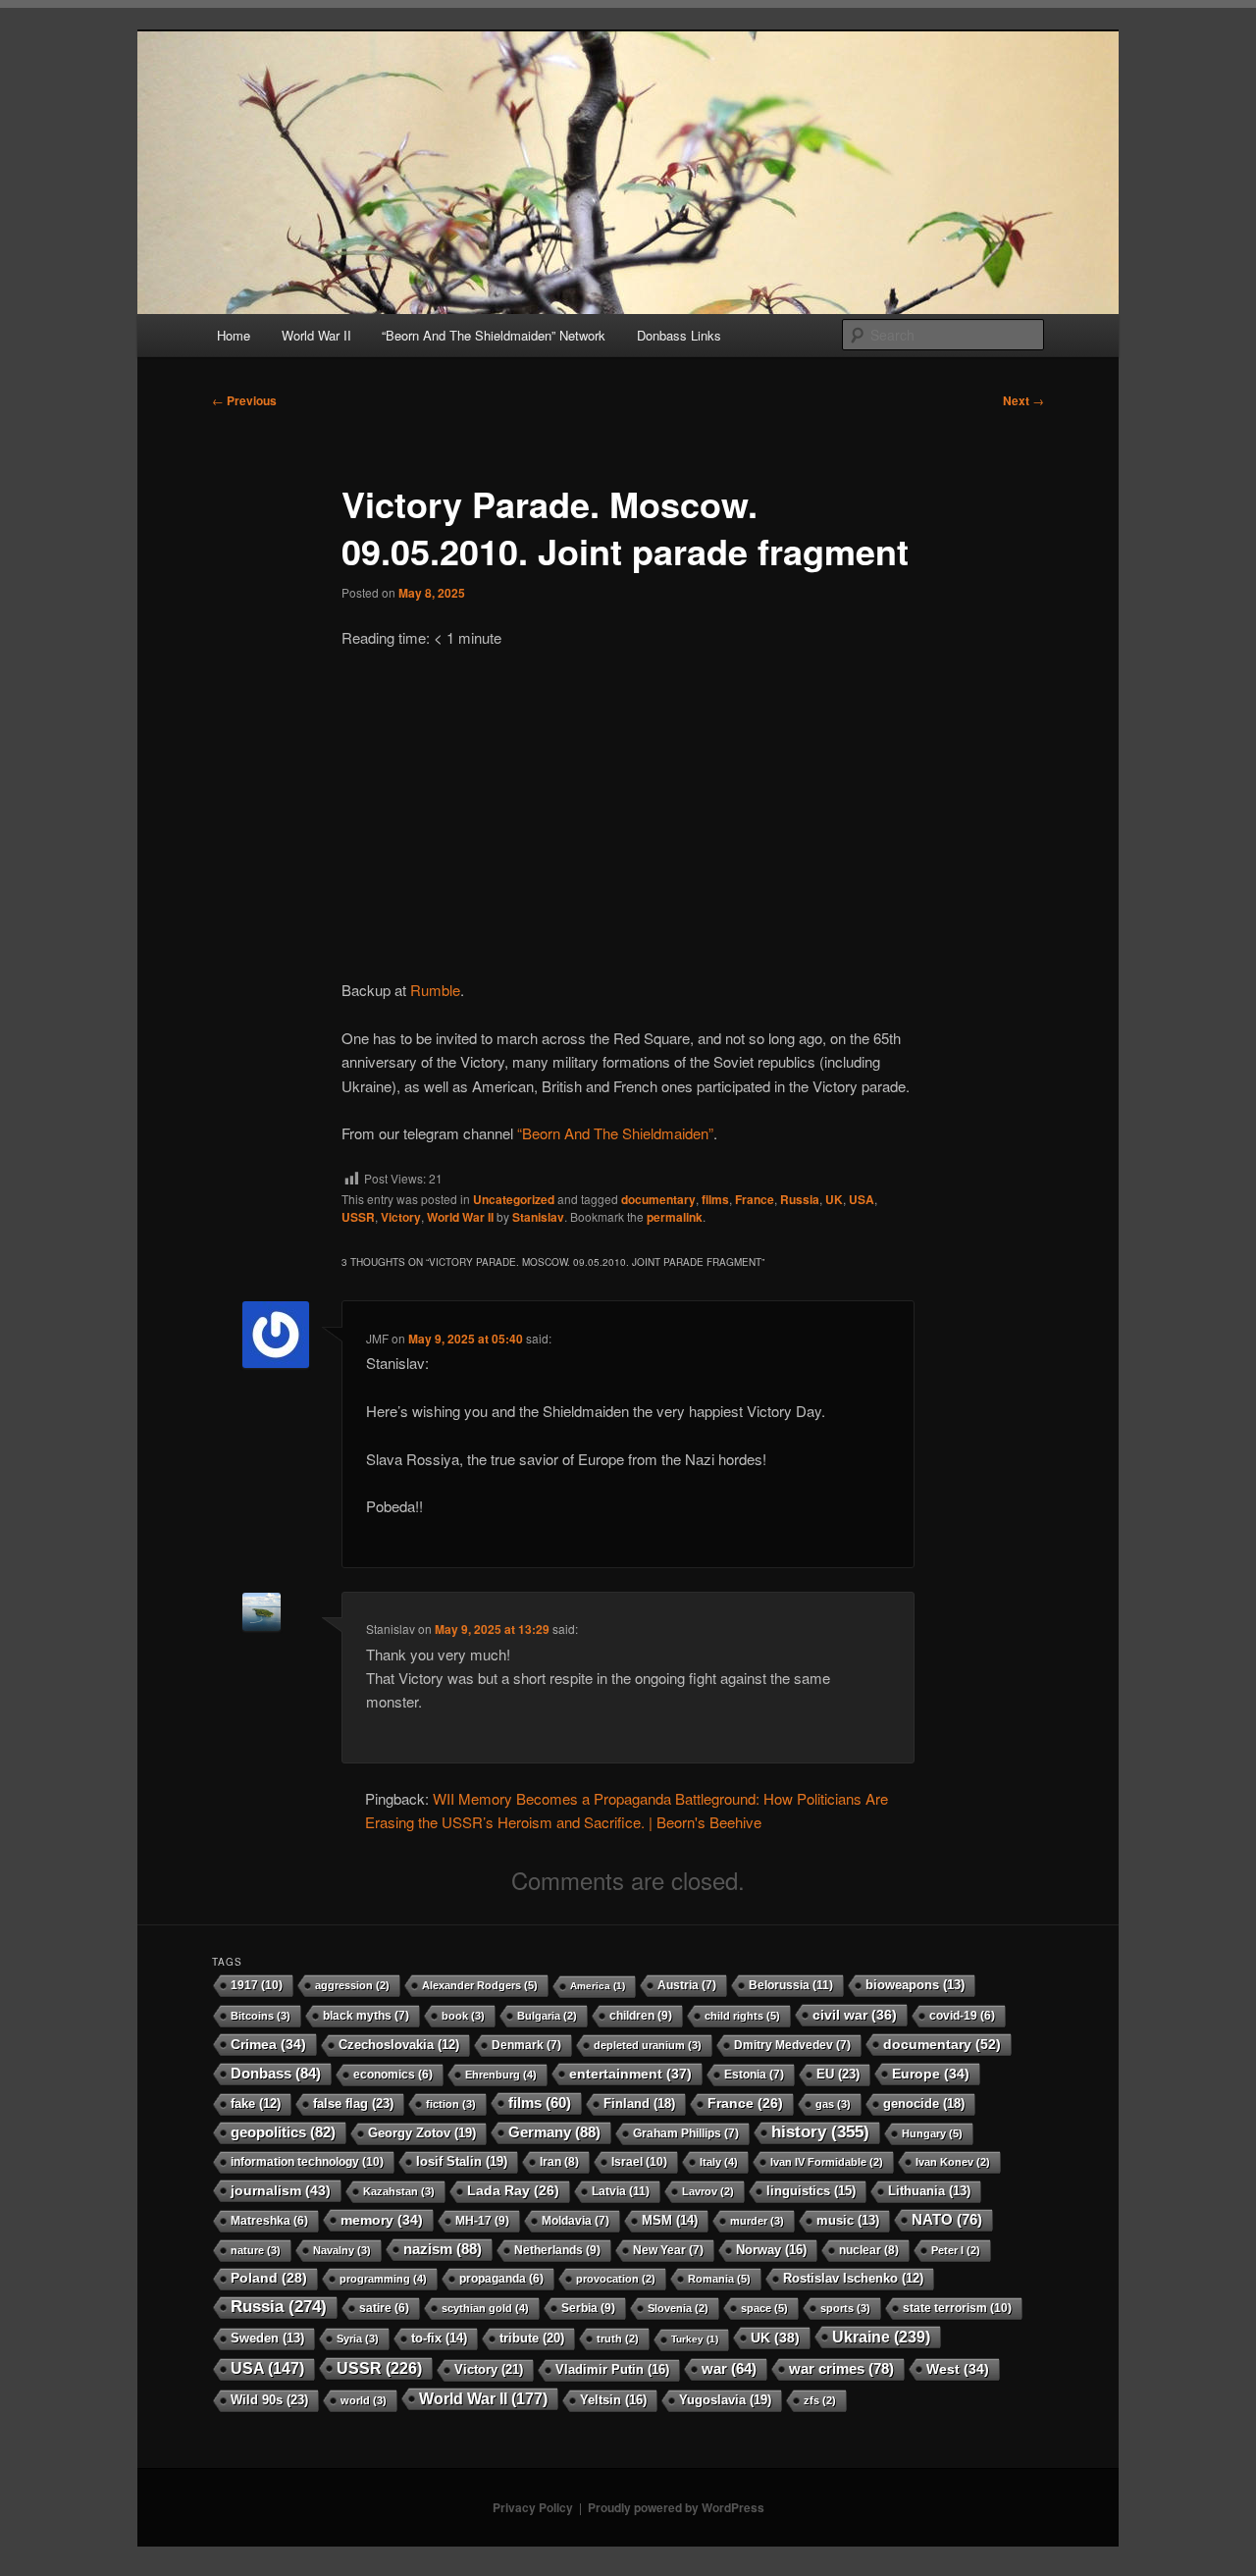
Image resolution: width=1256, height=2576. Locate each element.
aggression (352, 1985)
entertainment (630, 2074)
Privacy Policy (533, 2507)
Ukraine (881, 2337)
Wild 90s (269, 2400)
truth (618, 2339)
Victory (401, 1217)
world (364, 2400)
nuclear (869, 2250)
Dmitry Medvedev (792, 2045)
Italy (719, 2162)
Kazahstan (399, 2191)
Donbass (276, 2073)
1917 (257, 1985)
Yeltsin (613, 2400)
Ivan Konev (953, 2162)
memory (382, 2220)
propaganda (501, 2278)
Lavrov (708, 2191)
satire (384, 2308)
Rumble (435, 990)
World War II (316, 335)
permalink (675, 1217)
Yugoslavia (725, 2400)
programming (383, 2279)
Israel (639, 2162)
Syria (358, 2339)
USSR (358, 1217)
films (715, 1199)
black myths (366, 2016)
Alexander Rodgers (480, 1985)
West (958, 2369)
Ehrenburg (501, 2075)
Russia (800, 1199)
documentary (658, 1199)
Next (1023, 400)
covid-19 (962, 2015)
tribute (532, 2338)
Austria (687, 1985)
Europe (931, 2074)
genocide (924, 2103)
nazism (443, 2249)
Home (234, 335)
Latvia (621, 2191)
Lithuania (929, 2191)
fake (256, 2104)
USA (862, 1199)
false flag (353, 2103)
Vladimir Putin (612, 2369)
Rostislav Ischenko (853, 2279)
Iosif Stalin (462, 2161)
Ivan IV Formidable (827, 2162)
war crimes (841, 2368)
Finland (639, 2103)
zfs (820, 2400)
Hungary (932, 2133)
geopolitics (283, 2132)
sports (845, 2308)
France (755, 1199)
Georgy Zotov (422, 2133)
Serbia (588, 2308)
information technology (307, 2162)
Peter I (956, 2250)
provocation (616, 2279)
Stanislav (538, 1217)
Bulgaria (547, 2016)
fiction (451, 2104)
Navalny (342, 2250)
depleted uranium (648, 2045)
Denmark (526, 2045)
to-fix (439, 2338)
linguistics (811, 2191)
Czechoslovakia (399, 2045)
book (463, 2016)
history (820, 2132)
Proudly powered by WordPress (676, 2507)
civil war (855, 2015)
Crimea (268, 2044)
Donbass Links (679, 335)
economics (393, 2074)
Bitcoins (261, 2016)
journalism (281, 2190)
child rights (742, 2016)
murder (757, 2221)
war (729, 2369)
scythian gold (485, 2308)
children (641, 2016)
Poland (269, 2278)
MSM (670, 2220)
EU (838, 2074)
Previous (244, 400)
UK (834, 1199)
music (848, 2221)
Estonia (754, 2075)
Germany (554, 2132)
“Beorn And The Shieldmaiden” (615, 1133)
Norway (771, 2250)
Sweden (267, 2339)
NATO (947, 2219)
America (598, 1986)
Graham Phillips (686, 2133)
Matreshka (269, 2220)
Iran (559, 2162)
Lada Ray (513, 2191)
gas (833, 2104)
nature (256, 2250)
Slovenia (678, 2308)
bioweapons (915, 1985)
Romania (719, 2279)
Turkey (695, 2339)
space (764, 2308)
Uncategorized (514, 1199)
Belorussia (791, 1985)
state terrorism (957, 2308)
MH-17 (482, 2221)
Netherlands (557, 2250)
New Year (668, 2250)
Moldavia (576, 2221)
